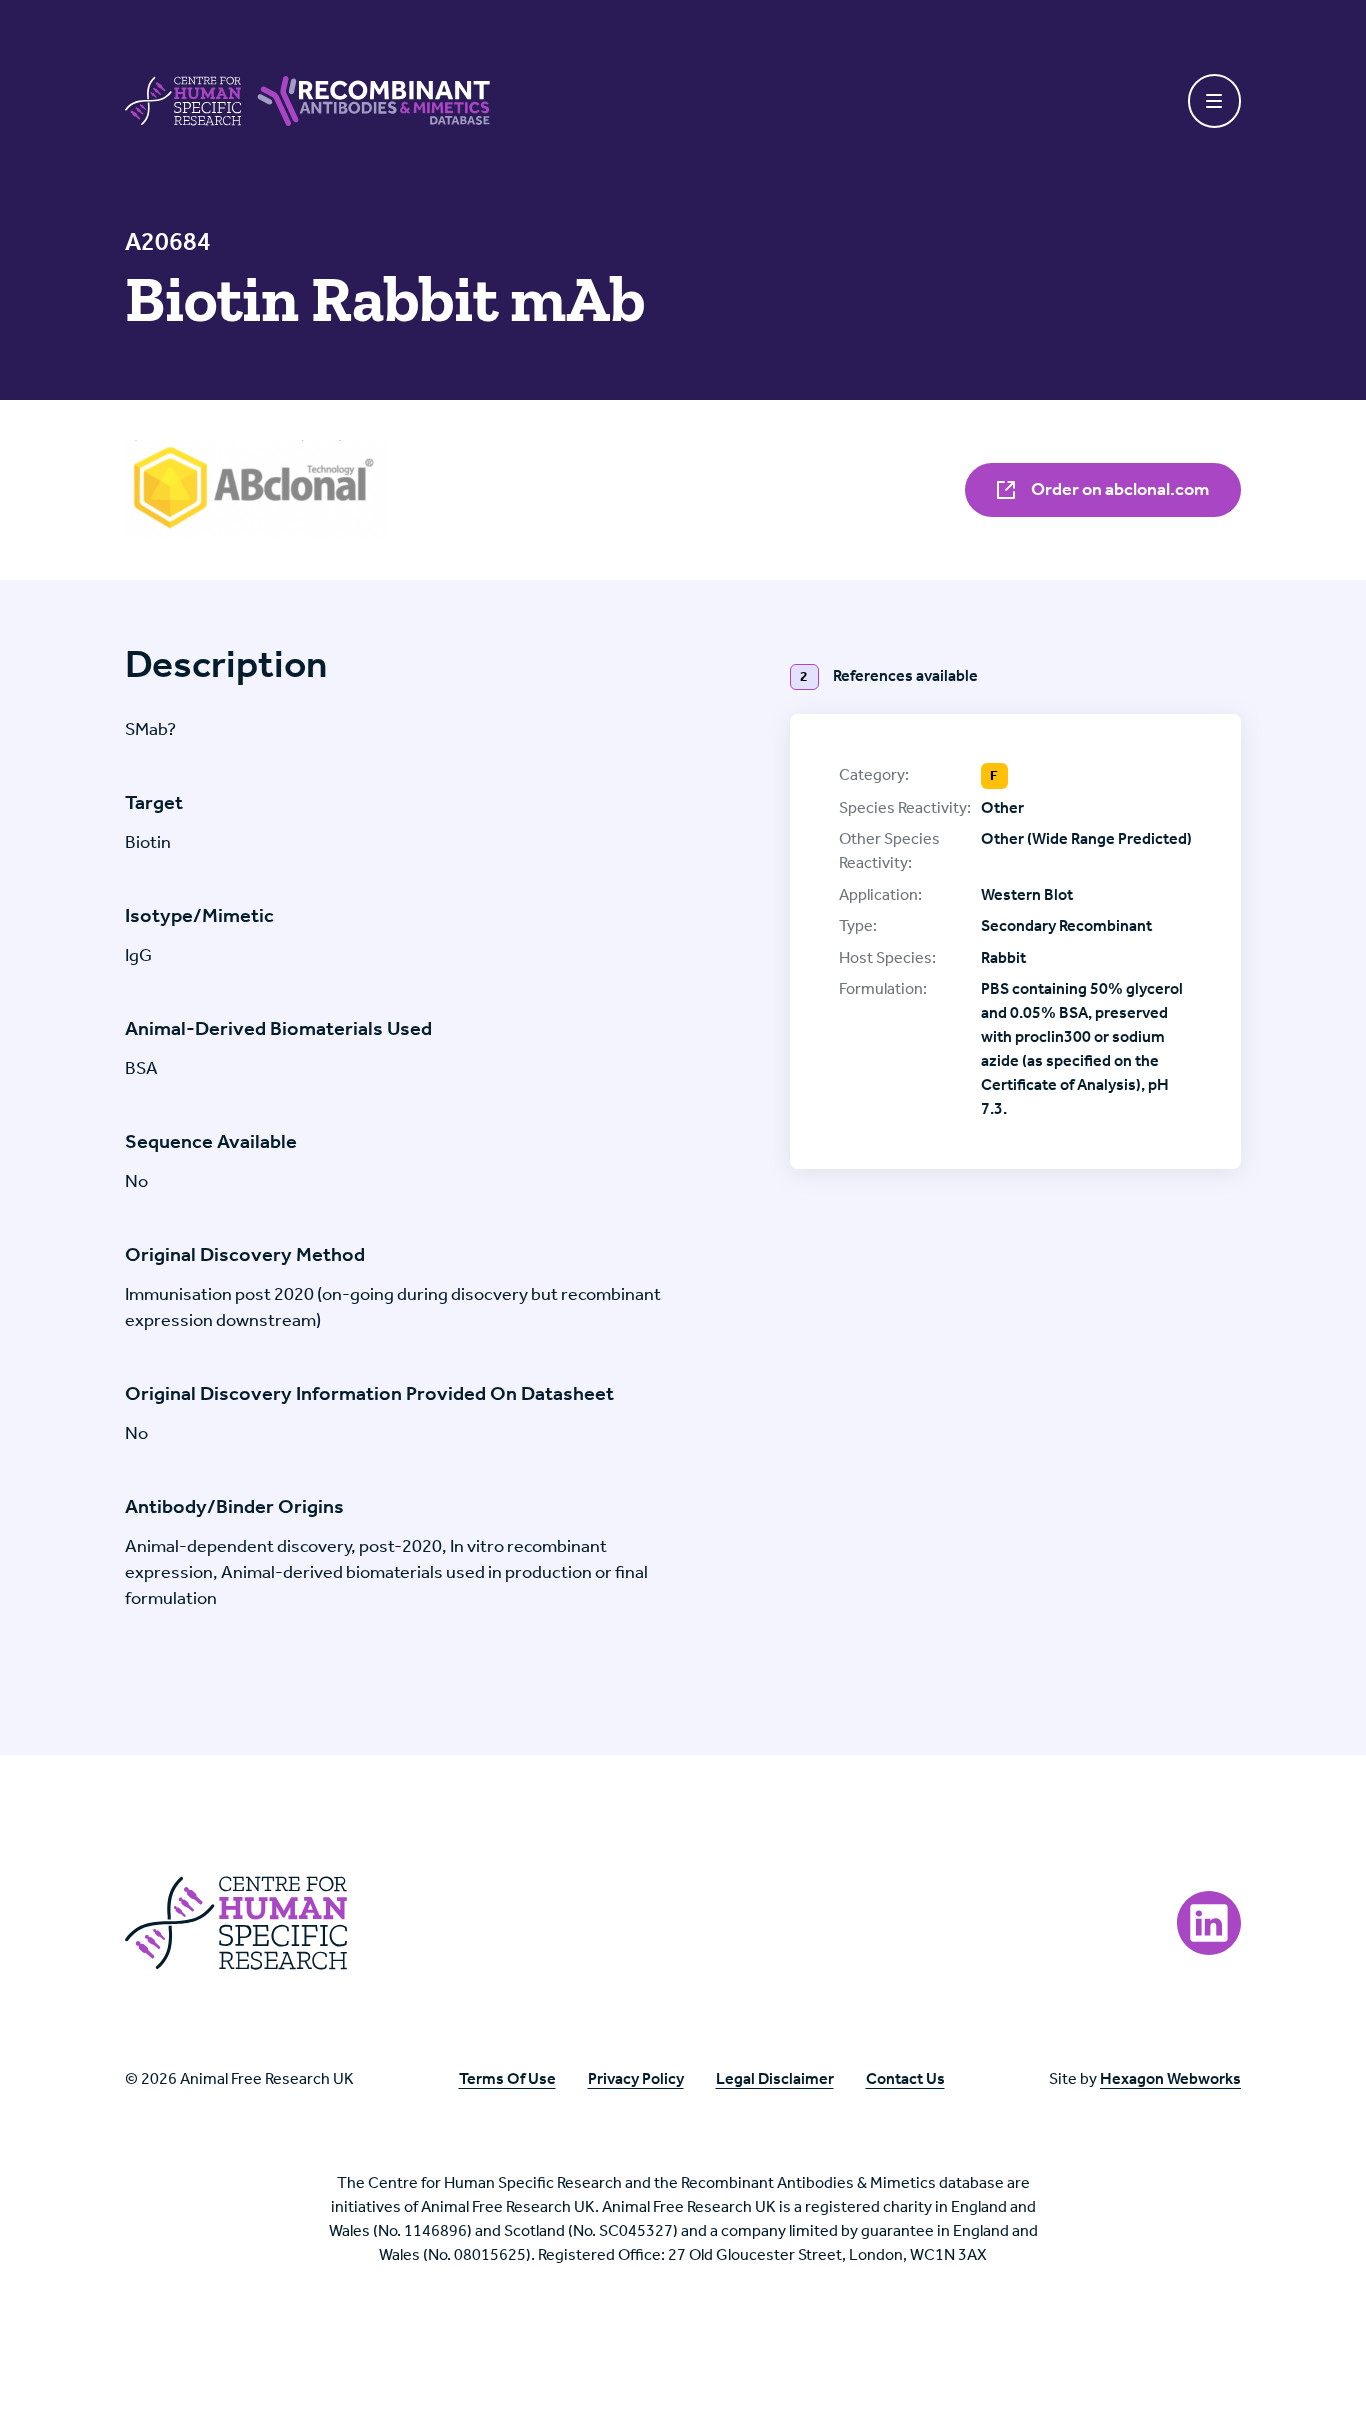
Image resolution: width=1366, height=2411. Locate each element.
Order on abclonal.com (1118, 489)
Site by (1145, 2078)
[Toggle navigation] (1215, 101)
